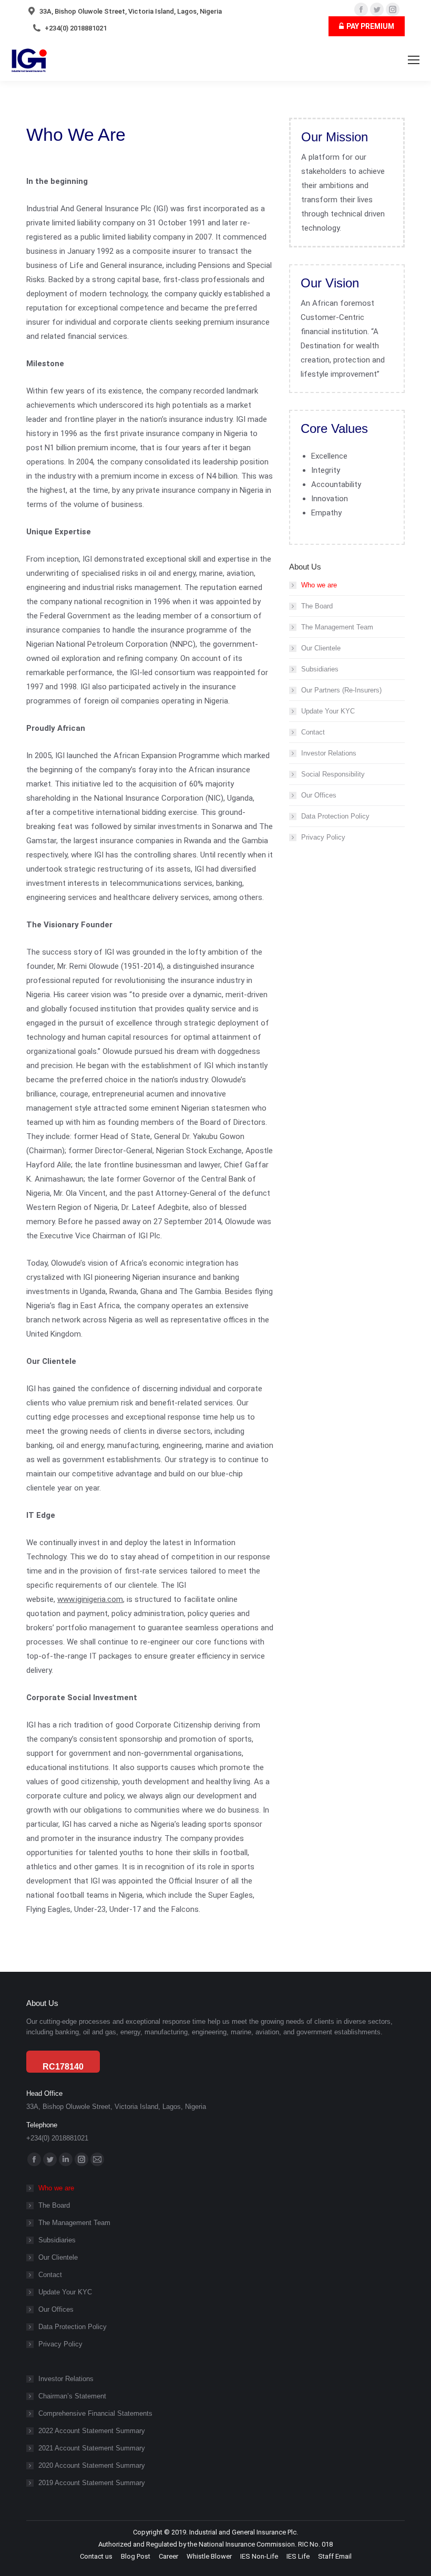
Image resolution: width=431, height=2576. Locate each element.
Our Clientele (321, 648)
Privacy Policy (323, 837)
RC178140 (63, 2067)
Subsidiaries (320, 669)
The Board (317, 606)
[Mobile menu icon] (414, 60)
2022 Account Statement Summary (92, 2431)
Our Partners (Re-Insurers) (341, 690)
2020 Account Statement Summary (92, 2465)
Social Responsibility (333, 774)
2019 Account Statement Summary (92, 2483)
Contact (313, 732)
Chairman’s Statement (72, 2396)
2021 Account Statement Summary (92, 2448)
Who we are (319, 585)
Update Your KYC (328, 711)
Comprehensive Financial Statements (95, 2413)
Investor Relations (329, 753)
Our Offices (319, 795)
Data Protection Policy (335, 816)
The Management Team (337, 627)
